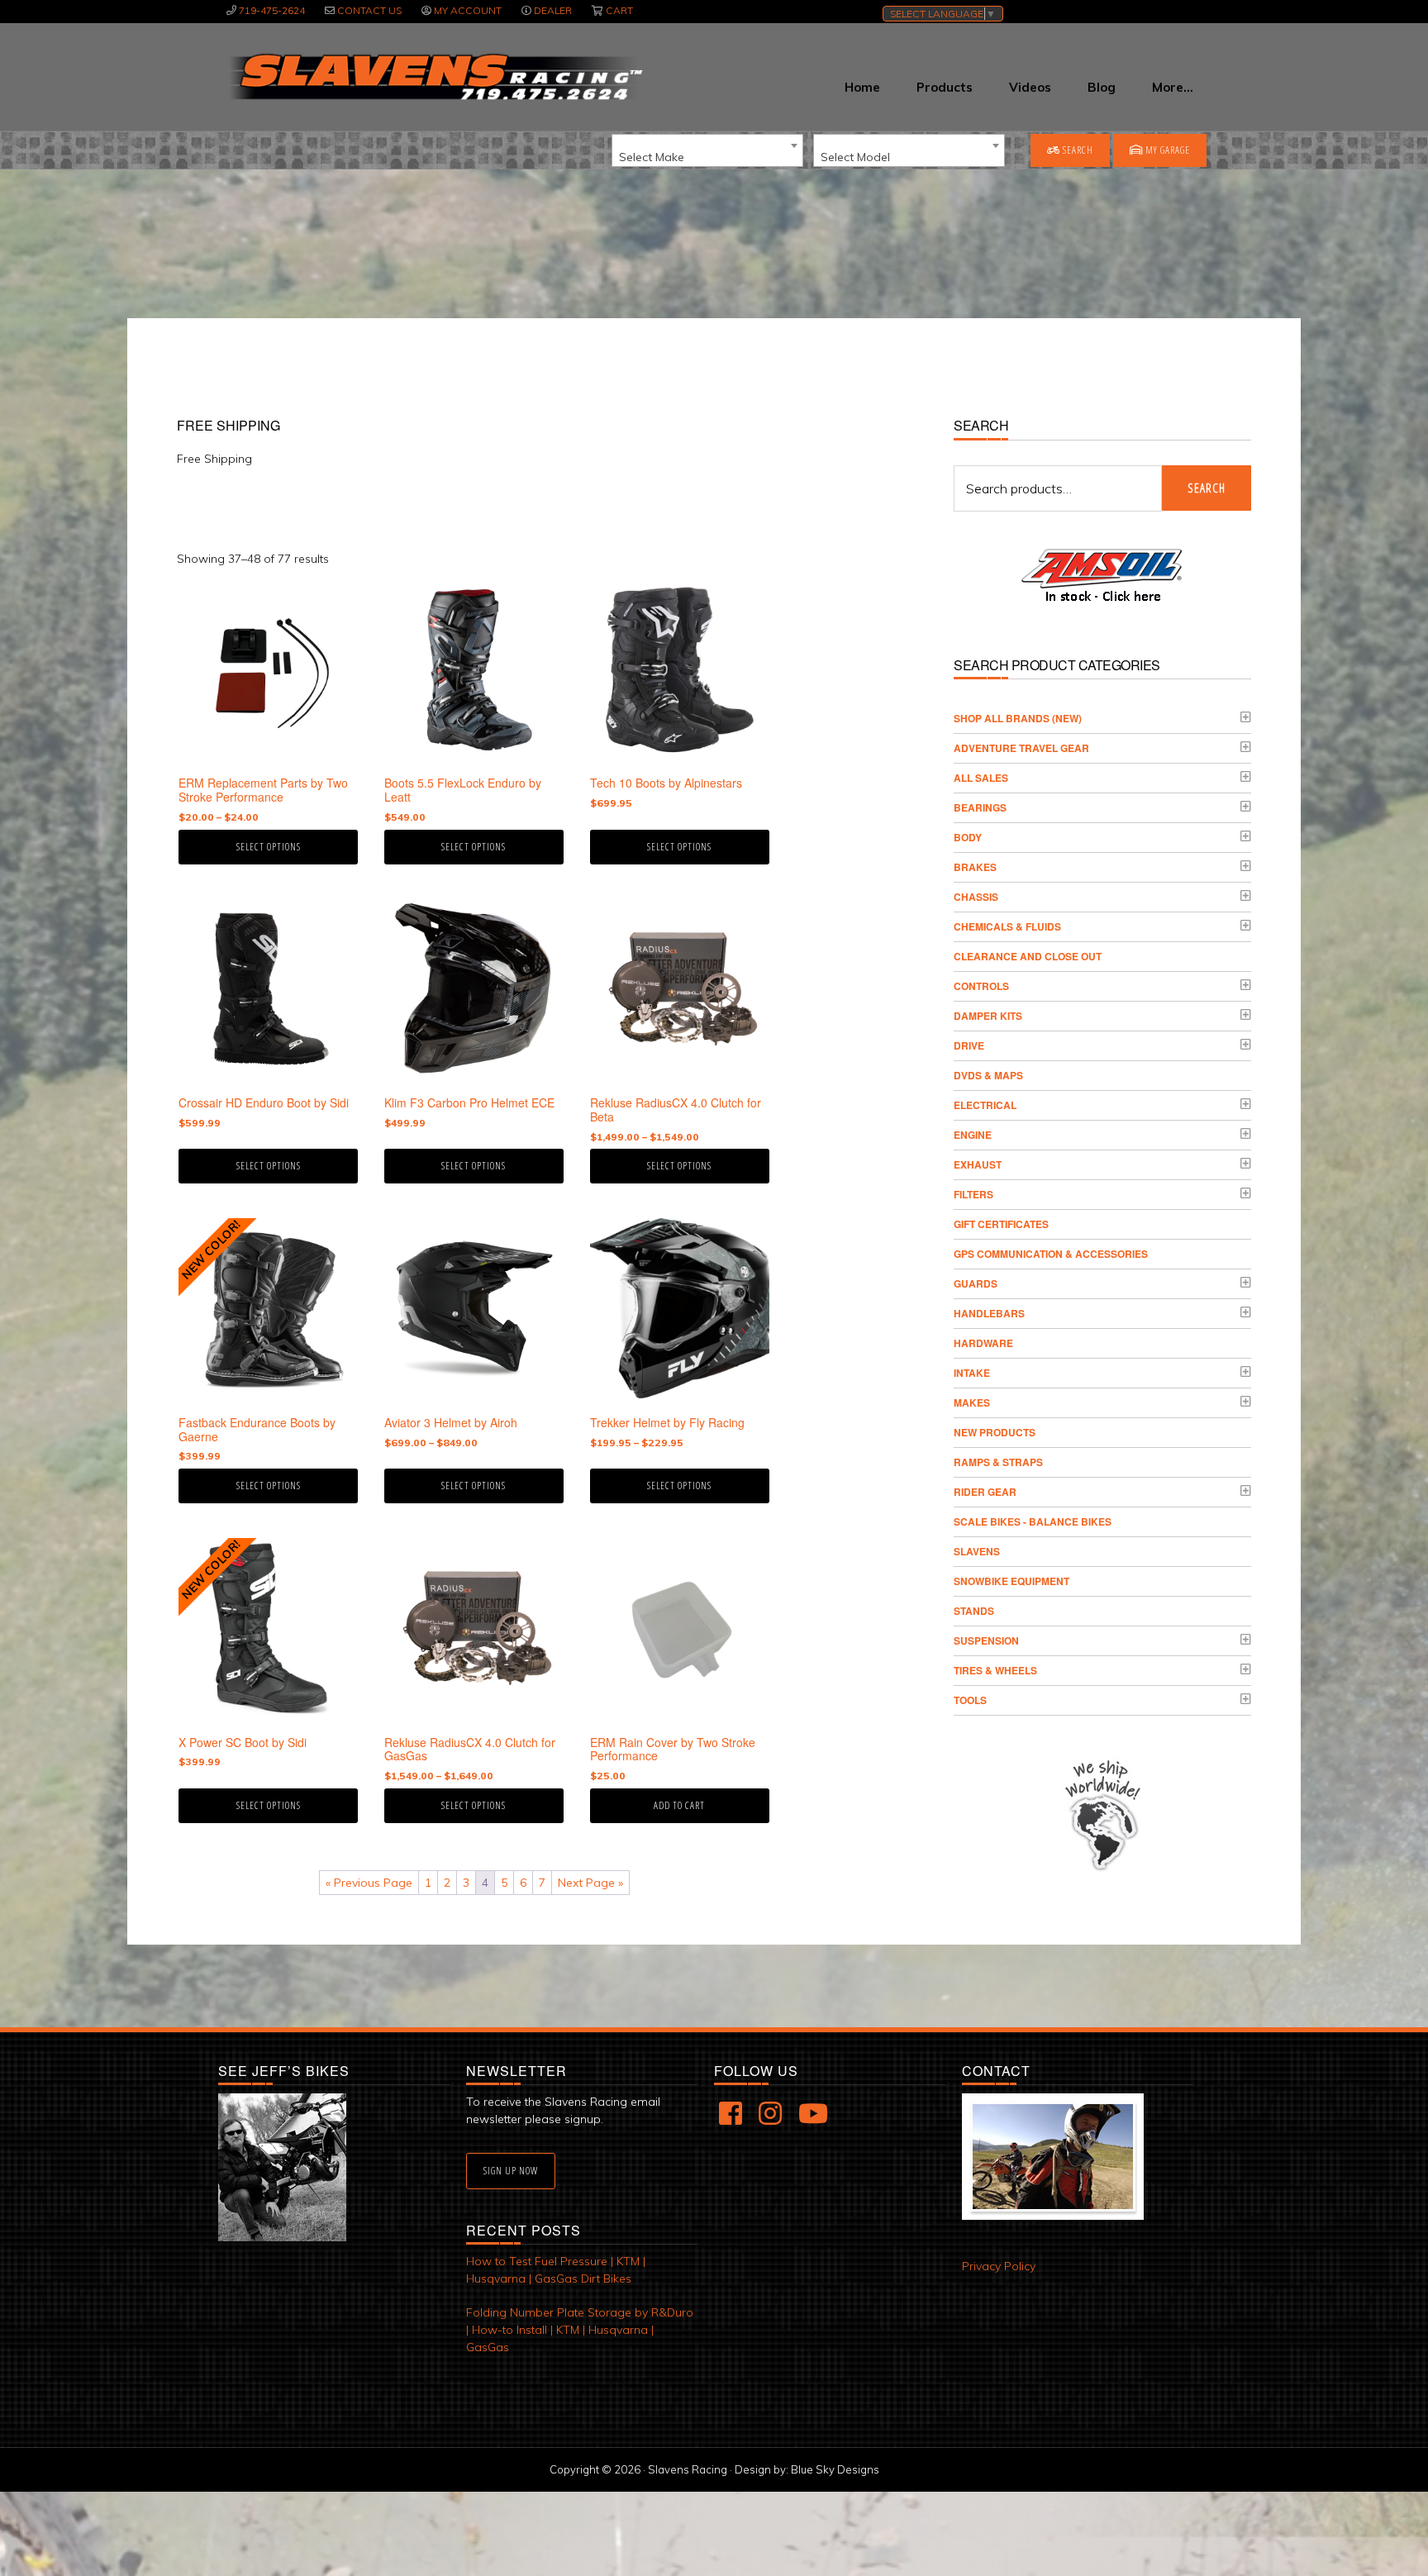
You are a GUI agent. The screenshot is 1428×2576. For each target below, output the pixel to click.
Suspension (986, 1640)
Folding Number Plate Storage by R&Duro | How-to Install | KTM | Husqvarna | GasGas (580, 2330)
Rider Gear (985, 1492)
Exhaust (978, 1164)
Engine (973, 1135)
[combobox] (707, 150)
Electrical (985, 1105)
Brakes (975, 867)
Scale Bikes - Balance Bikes (1033, 1521)
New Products (995, 1432)
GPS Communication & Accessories (1051, 1254)
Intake (972, 1373)
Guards (976, 1283)
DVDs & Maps (988, 1075)
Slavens (977, 1551)
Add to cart (679, 1805)
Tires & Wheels (995, 1670)
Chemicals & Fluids (1007, 926)
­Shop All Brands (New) (1018, 718)
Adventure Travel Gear (1021, 748)
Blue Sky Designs (835, 2469)
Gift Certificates (1001, 1224)
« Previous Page (369, 1883)
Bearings (980, 807)
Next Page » (590, 1883)
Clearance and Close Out (1028, 956)
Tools (970, 1700)
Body (968, 837)
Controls (981, 986)
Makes (972, 1402)
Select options (269, 847)
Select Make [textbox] (652, 157)
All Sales (981, 778)
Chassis (976, 897)
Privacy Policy (999, 2266)
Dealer (553, 10)
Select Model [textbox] (855, 157)
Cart (619, 10)
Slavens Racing (434, 77)
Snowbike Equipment (1011, 1581)
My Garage (1166, 150)
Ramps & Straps (998, 1462)
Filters (973, 1194)
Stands (974, 1611)
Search (1077, 150)
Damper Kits (988, 1016)
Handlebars (989, 1313)
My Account (468, 10)
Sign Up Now (511, 2171)
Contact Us (369, 10)
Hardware (983, 1343)
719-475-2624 (272, 10)
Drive (969, 1045)
